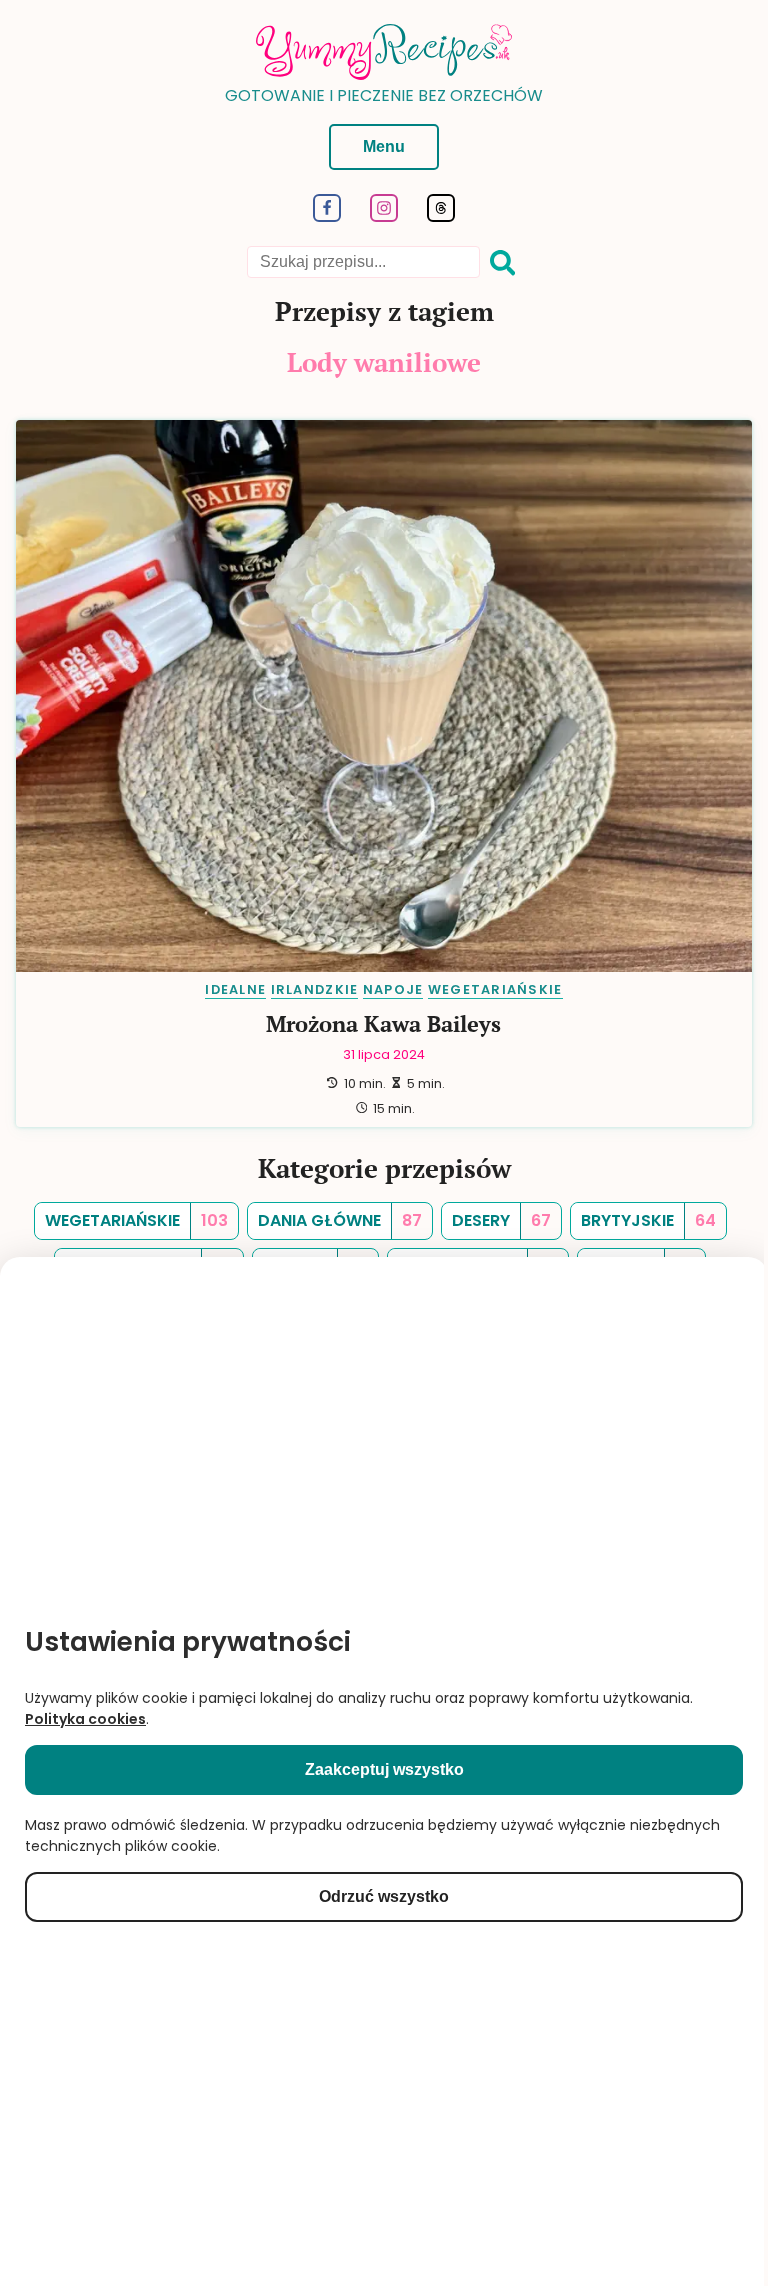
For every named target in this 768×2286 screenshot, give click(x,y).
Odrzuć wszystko (384, 1896)
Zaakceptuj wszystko (384, 1769)
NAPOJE (393, 989)
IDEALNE (235, 989)
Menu (384, 146)
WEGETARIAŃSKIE (495, 989)
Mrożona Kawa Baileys (383, 1023)
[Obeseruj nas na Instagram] (384, 216)
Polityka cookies (85, 1719)
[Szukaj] (503, 263)
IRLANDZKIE (315, 989)
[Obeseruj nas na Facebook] (327, 216)
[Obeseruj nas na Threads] (440, 216)
